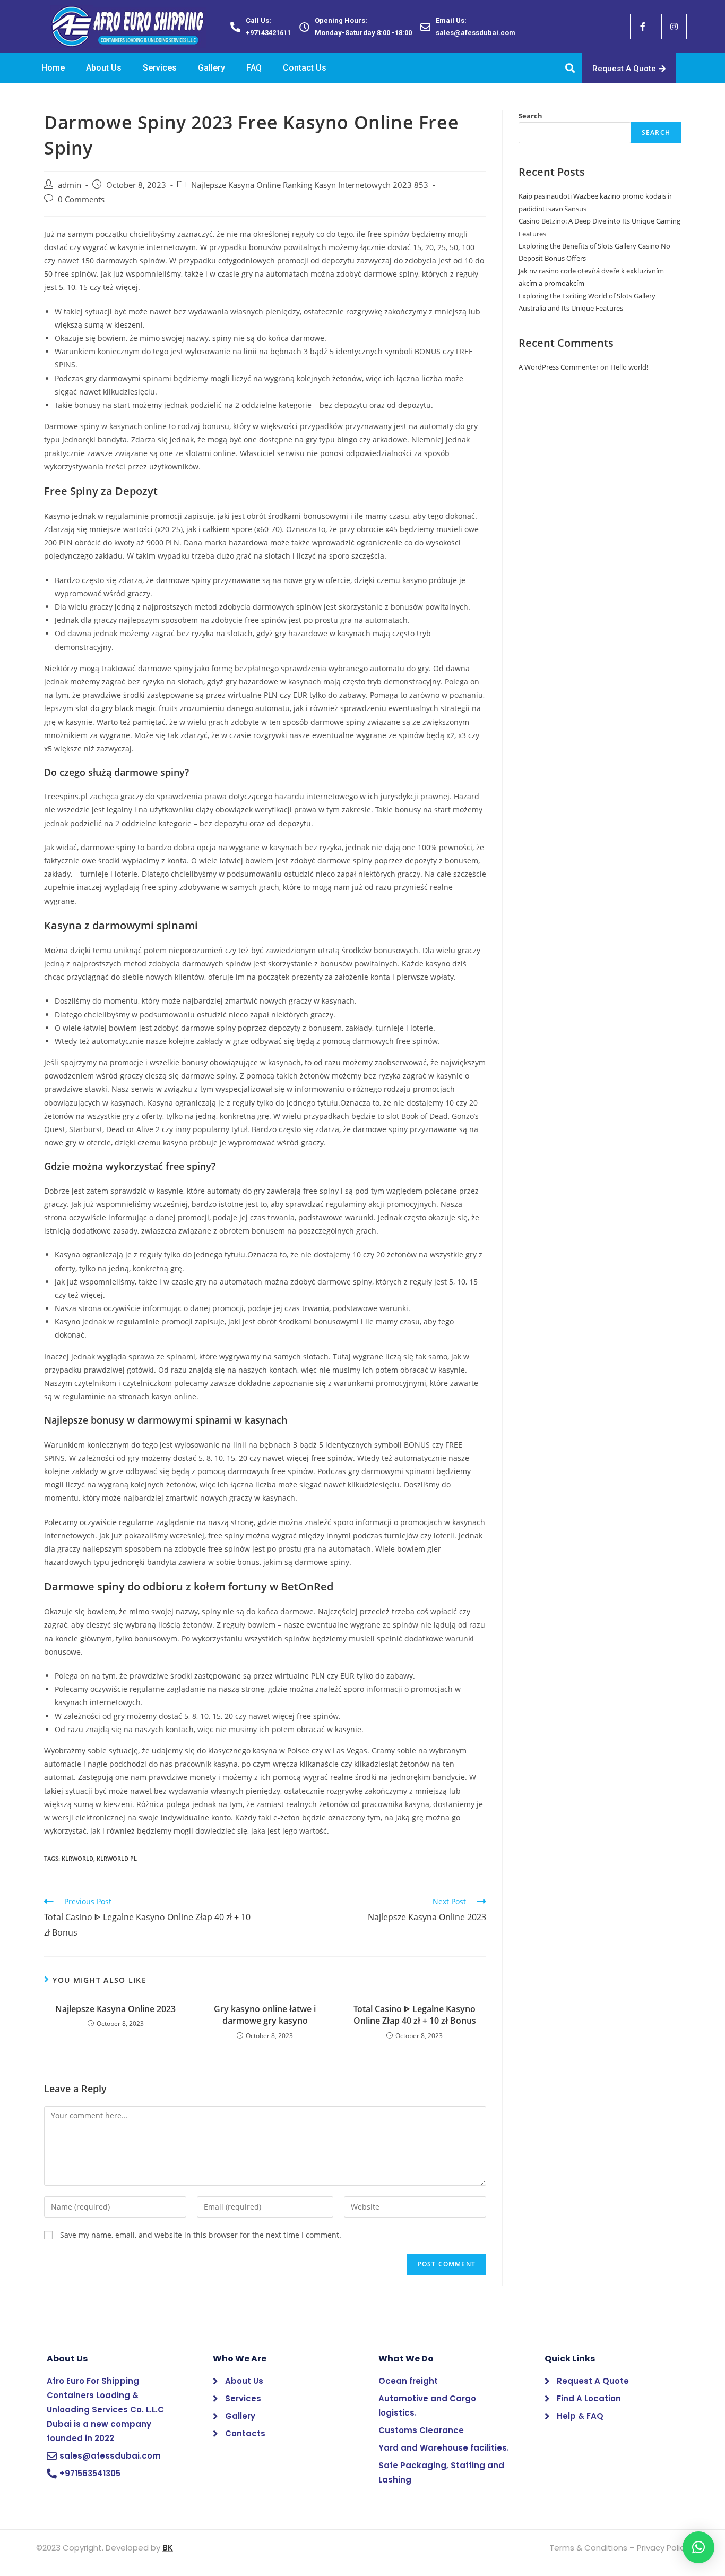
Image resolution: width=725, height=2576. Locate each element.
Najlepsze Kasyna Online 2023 (115, 2009)
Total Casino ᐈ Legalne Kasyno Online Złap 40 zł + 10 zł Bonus (415, 2015)
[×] (698, 2547)
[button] (629, 68)
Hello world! (629, 367)
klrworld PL (117, 1858)
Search (530, 116)
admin (70, 185)
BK (168, 2548)
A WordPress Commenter (559, 367)
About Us (104, 68)
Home (53, 68)
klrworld (77, 1858)
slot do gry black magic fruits (127, 708)
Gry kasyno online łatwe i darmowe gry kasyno (265, 2015)
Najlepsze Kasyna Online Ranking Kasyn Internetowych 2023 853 (310, 185)
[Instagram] (674, 27)
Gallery (212, 68)
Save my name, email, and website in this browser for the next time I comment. (201, 2235)
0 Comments (81, 199)
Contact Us (305, 68)
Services (160, 68)
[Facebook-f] (643, 27)
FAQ (254, 68)
